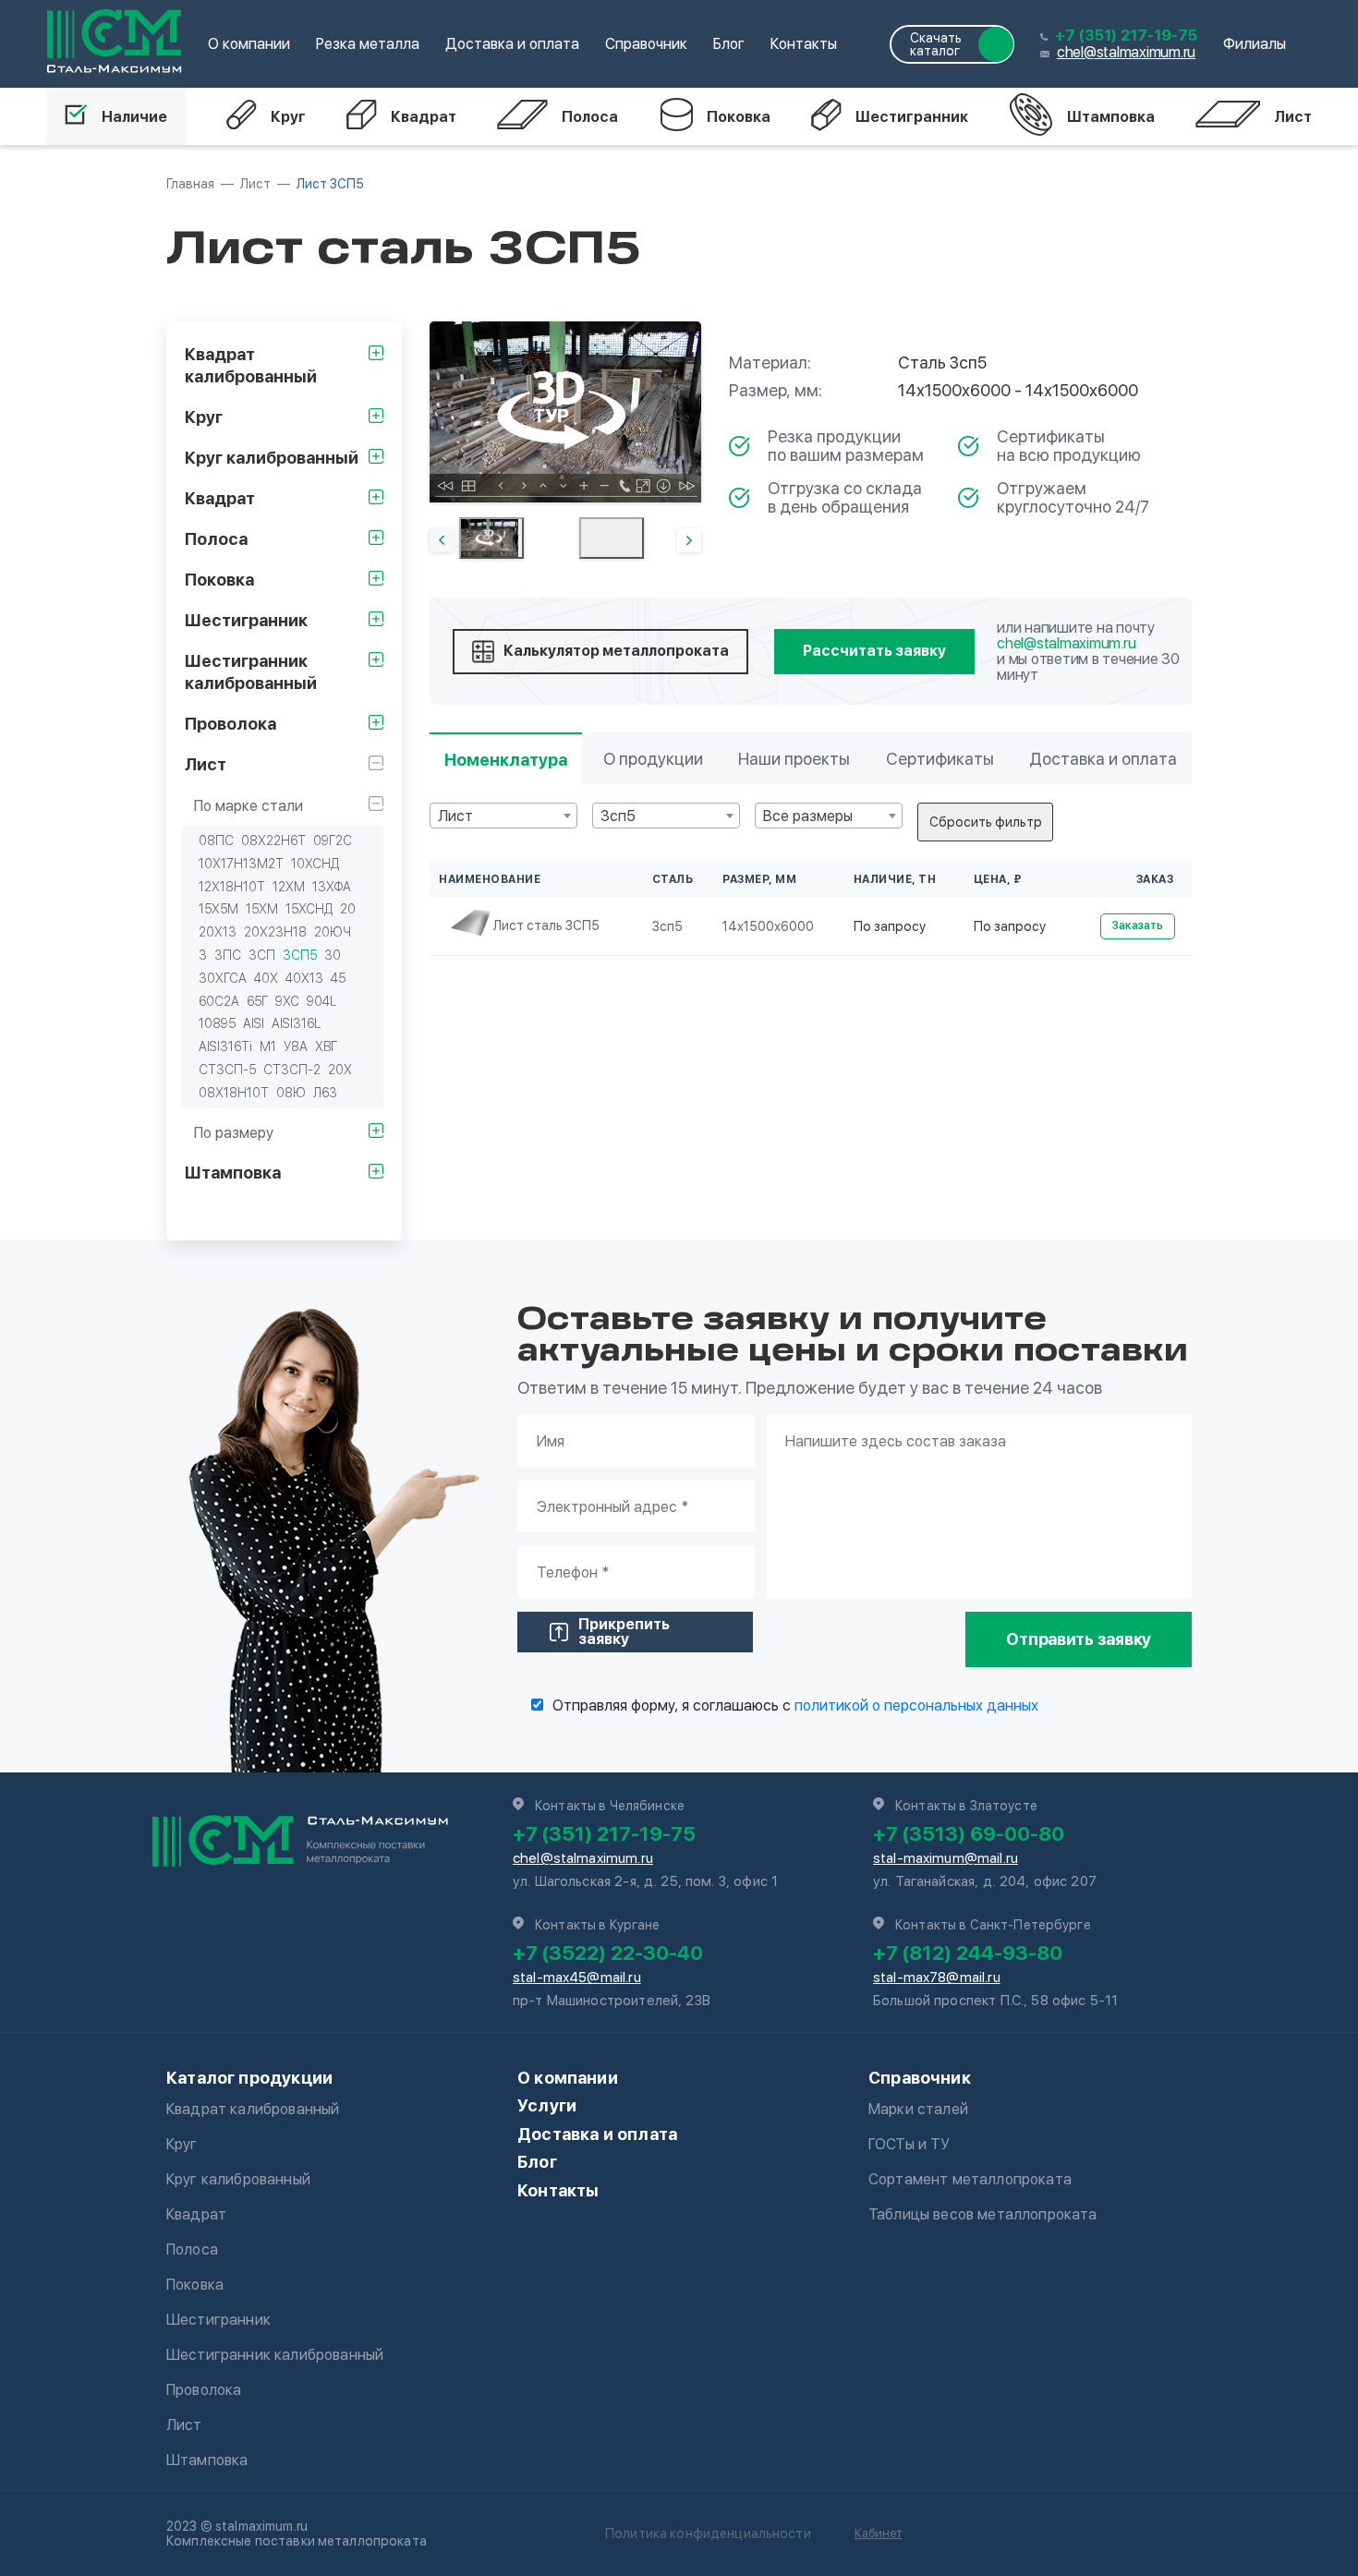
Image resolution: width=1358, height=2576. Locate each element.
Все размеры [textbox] (808, 816)
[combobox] (503, 816)
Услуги (547, 2105)
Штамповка (1111, 117)
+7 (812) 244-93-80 (968, 1953)
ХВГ (326, 1046)
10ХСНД (315, 864)
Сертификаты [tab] (940, 759)
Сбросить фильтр (986, 822)
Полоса (590, 117)
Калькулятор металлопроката (616, 651)
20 (348, 909)
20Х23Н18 (275, 932)
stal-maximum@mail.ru (946, 1858)
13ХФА (332, 887)
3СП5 (300, 955)
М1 (268, 1046)
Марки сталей (918, 2109)
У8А (296, 1046)
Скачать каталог (936, 44)
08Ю (291, 1093)
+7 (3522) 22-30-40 (608, 1953)
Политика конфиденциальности (708, 2534)
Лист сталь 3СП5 (546, 925)
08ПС (216, 841)
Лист (1293, 117)
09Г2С (333, 841)
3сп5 (667, 926)
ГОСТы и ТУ (909, 2144)
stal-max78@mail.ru (937, 1977)
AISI (254, 1023)
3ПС (228, 955)
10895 (217, 1023)
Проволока (204, 2390)
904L (321, 1001)
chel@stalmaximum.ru (1126, 52)
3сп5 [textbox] (618, 816)
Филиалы (1255, 44)
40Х (266, 978)
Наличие (134, 117)
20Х (340, 1070)
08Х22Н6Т (273, 841)
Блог (729, 44)
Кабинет (878, 2533)
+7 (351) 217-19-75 (1126, 36)
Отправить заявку (1079, 1639)
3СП (262, 955)
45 (338, 978)
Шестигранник (912, 117)
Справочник (646, 44)
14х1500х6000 (768, 926)
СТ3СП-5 (227, 1070)
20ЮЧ (333, 932)
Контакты (804, 44)
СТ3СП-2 (292, 1070)
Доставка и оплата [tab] (1103, 759)
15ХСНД (309, 909)
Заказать (1138, 925)
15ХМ (262, 909)
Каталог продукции (249, 2078)
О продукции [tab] (653, 759)
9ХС (287, 1001)
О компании (249, 44)
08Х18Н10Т (234, 1093)
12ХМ (289, 887)
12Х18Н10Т (232, 887)
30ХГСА (223, 978)
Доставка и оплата (512, 44)
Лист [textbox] (455, 816)
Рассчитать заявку (874, 651)
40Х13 (304, 978)
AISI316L (296, 1023)
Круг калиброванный (238, 2179)
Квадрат (424, 117)
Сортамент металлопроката (970, 2179)
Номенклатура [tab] (506, 760)
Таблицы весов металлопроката (982, 2214)
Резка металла (368, 44)
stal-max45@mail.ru (577, 1977)
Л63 (325, 1093)
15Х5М (218, 909)
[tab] (491, 538)
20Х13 (218, 932)
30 (333, 955)
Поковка (739, 117)
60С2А (219, 1001)
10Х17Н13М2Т (241, 864)
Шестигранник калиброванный (275, 2355)
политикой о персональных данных (916, 1705)
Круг (288, 117)
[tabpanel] (565, 412)
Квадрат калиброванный (253, 2109)
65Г (257, 1001)
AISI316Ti (225, 1046)
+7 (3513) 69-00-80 (969, 1833)
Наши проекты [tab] (794, 759)
